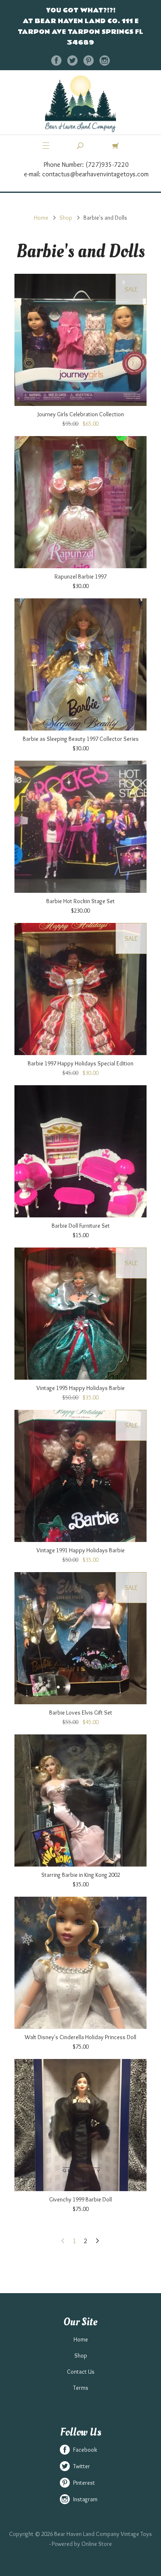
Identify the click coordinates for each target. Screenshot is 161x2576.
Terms (81, 2388)
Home (41, 218)
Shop (66, 218)
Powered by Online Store (82, 2544)
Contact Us (81, 2372)
